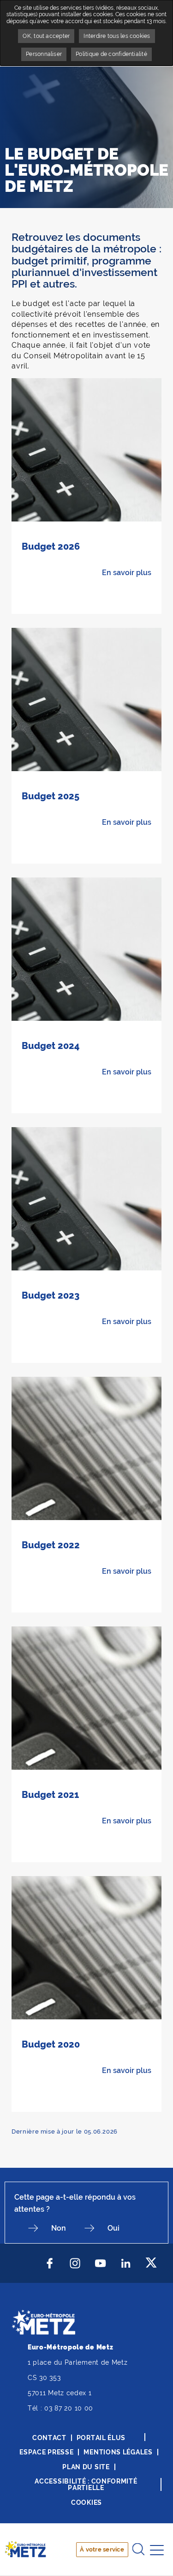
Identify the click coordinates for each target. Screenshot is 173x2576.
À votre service (102, 2549)
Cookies (86, 2502)
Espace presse (46, 2452)
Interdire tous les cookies (117, 36)
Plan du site (86, 2467)
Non (59, 2228)
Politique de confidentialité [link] (111, 54)
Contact (49, 2438)
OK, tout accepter (46, 36)
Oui (113, 2228)
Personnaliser (44, 54)
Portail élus (101, 2438)
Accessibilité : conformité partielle (86, 2484)
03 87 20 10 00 (69, 2408)
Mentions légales (118, 2452)
